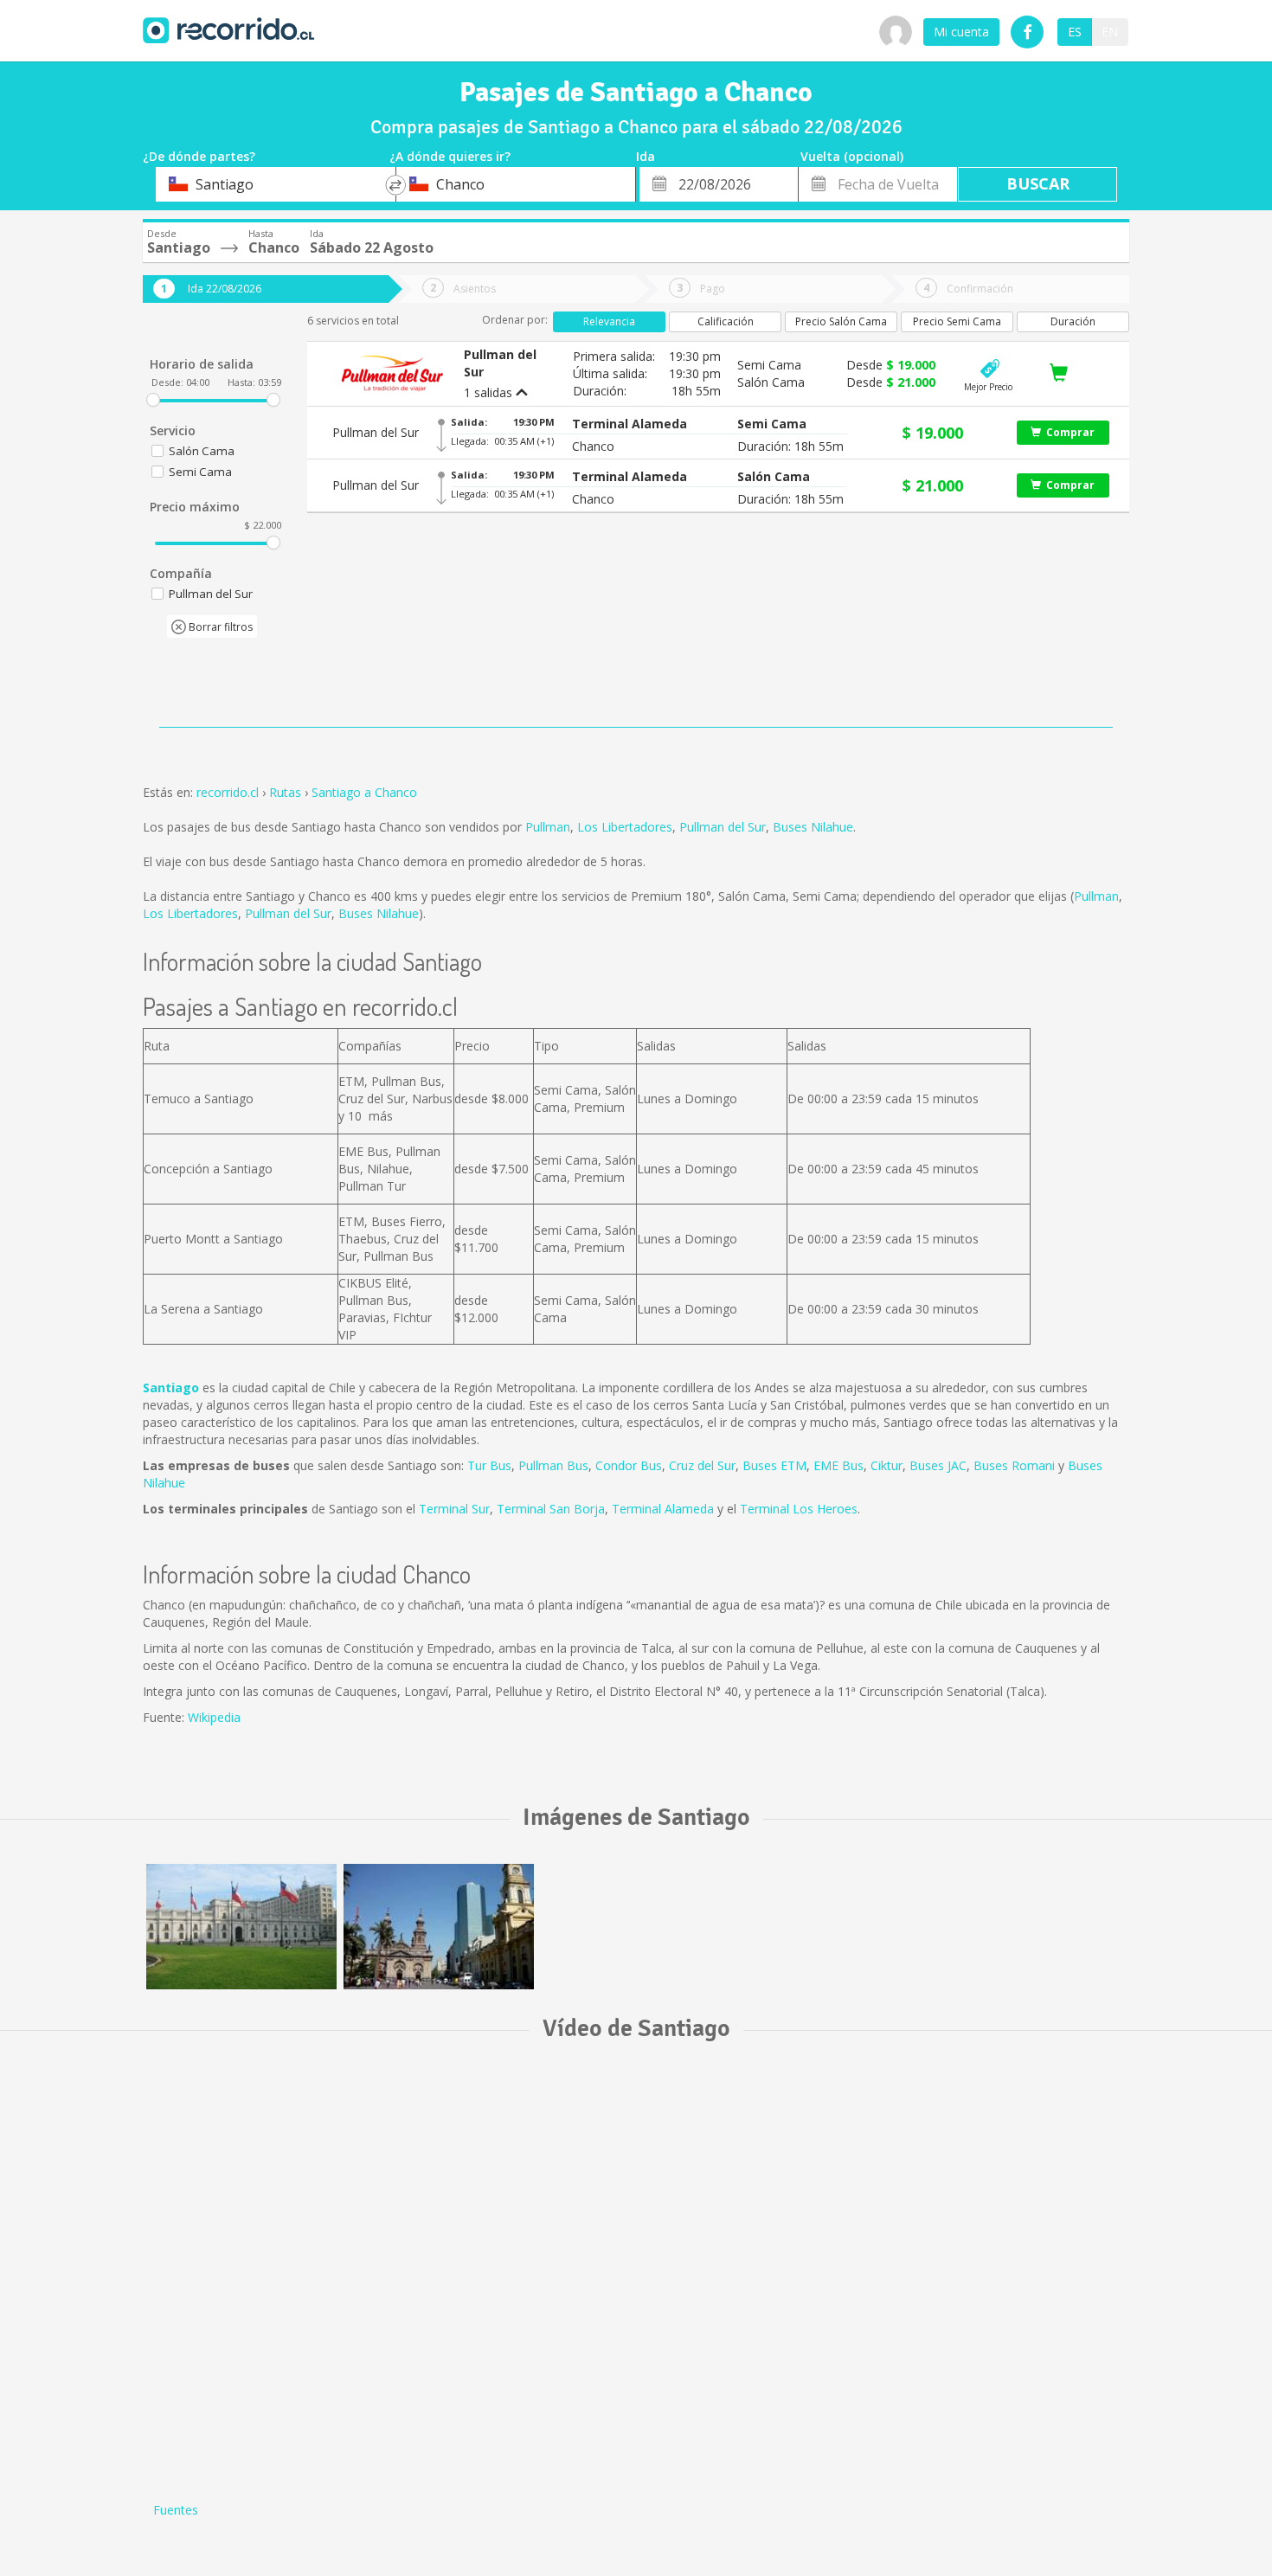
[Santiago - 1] (241, 1927)
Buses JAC (938, 1465)
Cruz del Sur (702, 1465)
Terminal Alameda (663, 1509)
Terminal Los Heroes (799, 1509)
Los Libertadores (625, 827)
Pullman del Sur (723, 827)
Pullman (548, 827)
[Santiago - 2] (439, 1927)
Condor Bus (629, 1465)
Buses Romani (1014, 1465)
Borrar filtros (219, 627)
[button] (630, 424)
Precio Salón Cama (841, 321)
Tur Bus (489, 1465)
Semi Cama (200, 472)
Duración (1073, 321)
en (1110, 32)
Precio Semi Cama (957, 321)
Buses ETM (774, 1465)
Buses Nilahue (813, 827)
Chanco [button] (593, 446)
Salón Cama (202, 451)
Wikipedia (214, 1717)
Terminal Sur (454, 1509)
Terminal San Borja (551, 1509)
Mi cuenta (961, 32)
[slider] (153, 400)
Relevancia (609, 321)
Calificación (726, 321)
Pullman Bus (553, 1465)
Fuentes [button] (176, 2510)
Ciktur (887, 1465)
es (1075, 32)
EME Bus (838, 1465)
